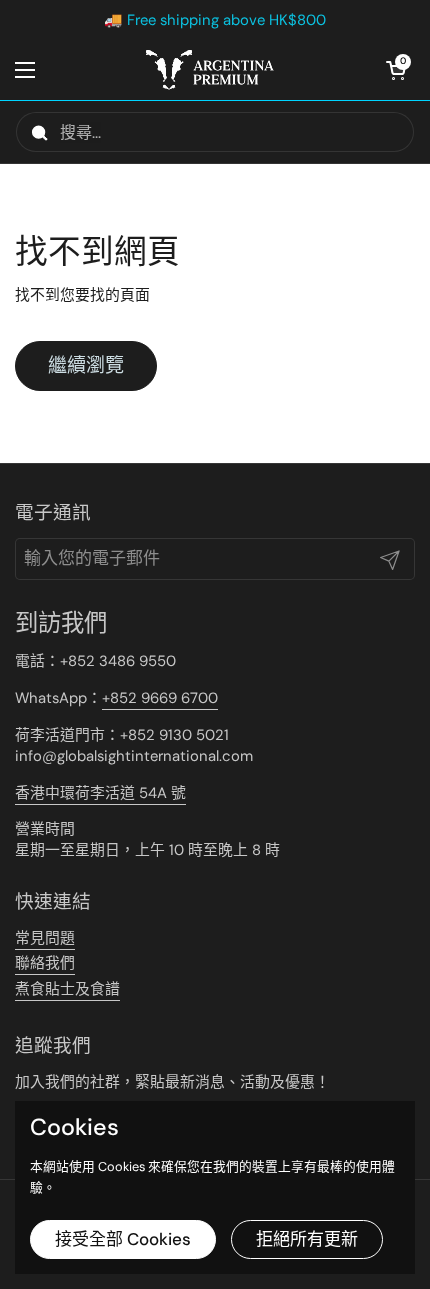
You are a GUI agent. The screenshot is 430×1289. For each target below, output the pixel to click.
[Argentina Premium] (210, 70)
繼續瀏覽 (86, 365)
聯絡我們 (45, 963)
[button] (395, 70)
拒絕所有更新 (307, 1239)
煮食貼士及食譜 (67, 989)
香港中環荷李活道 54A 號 (100, 793)
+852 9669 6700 (160, 698)
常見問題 (45, 938)
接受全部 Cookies (123, 1239)
